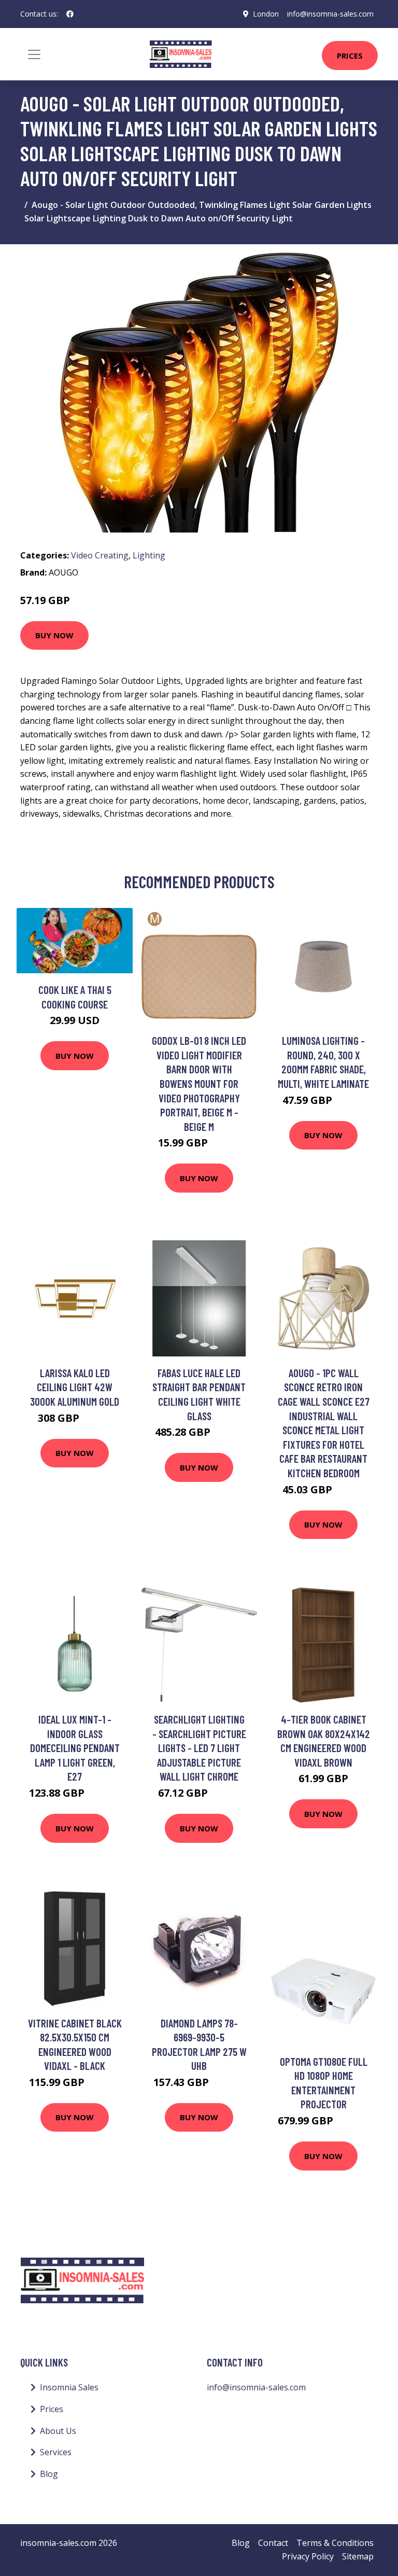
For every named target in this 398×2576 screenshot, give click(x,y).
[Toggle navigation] (34, 54)
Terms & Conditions (335, 2543)
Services (56, 2452)
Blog (49, 2474)
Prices (350, 55)
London (266, 14)
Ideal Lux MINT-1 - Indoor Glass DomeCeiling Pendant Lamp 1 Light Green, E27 (75, 1748)
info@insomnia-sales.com (330, 14)
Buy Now (54, 635)
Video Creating (100, 555)
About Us (58, 2431)
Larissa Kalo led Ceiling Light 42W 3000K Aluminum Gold (75, 1387)
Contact (273, 2543)
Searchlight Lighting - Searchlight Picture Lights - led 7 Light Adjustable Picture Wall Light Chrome (199, 1748)
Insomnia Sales (69, 2387)
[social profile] (70, 14)
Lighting (149, 555)
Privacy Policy (308, 2556)
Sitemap (358, 2556)
